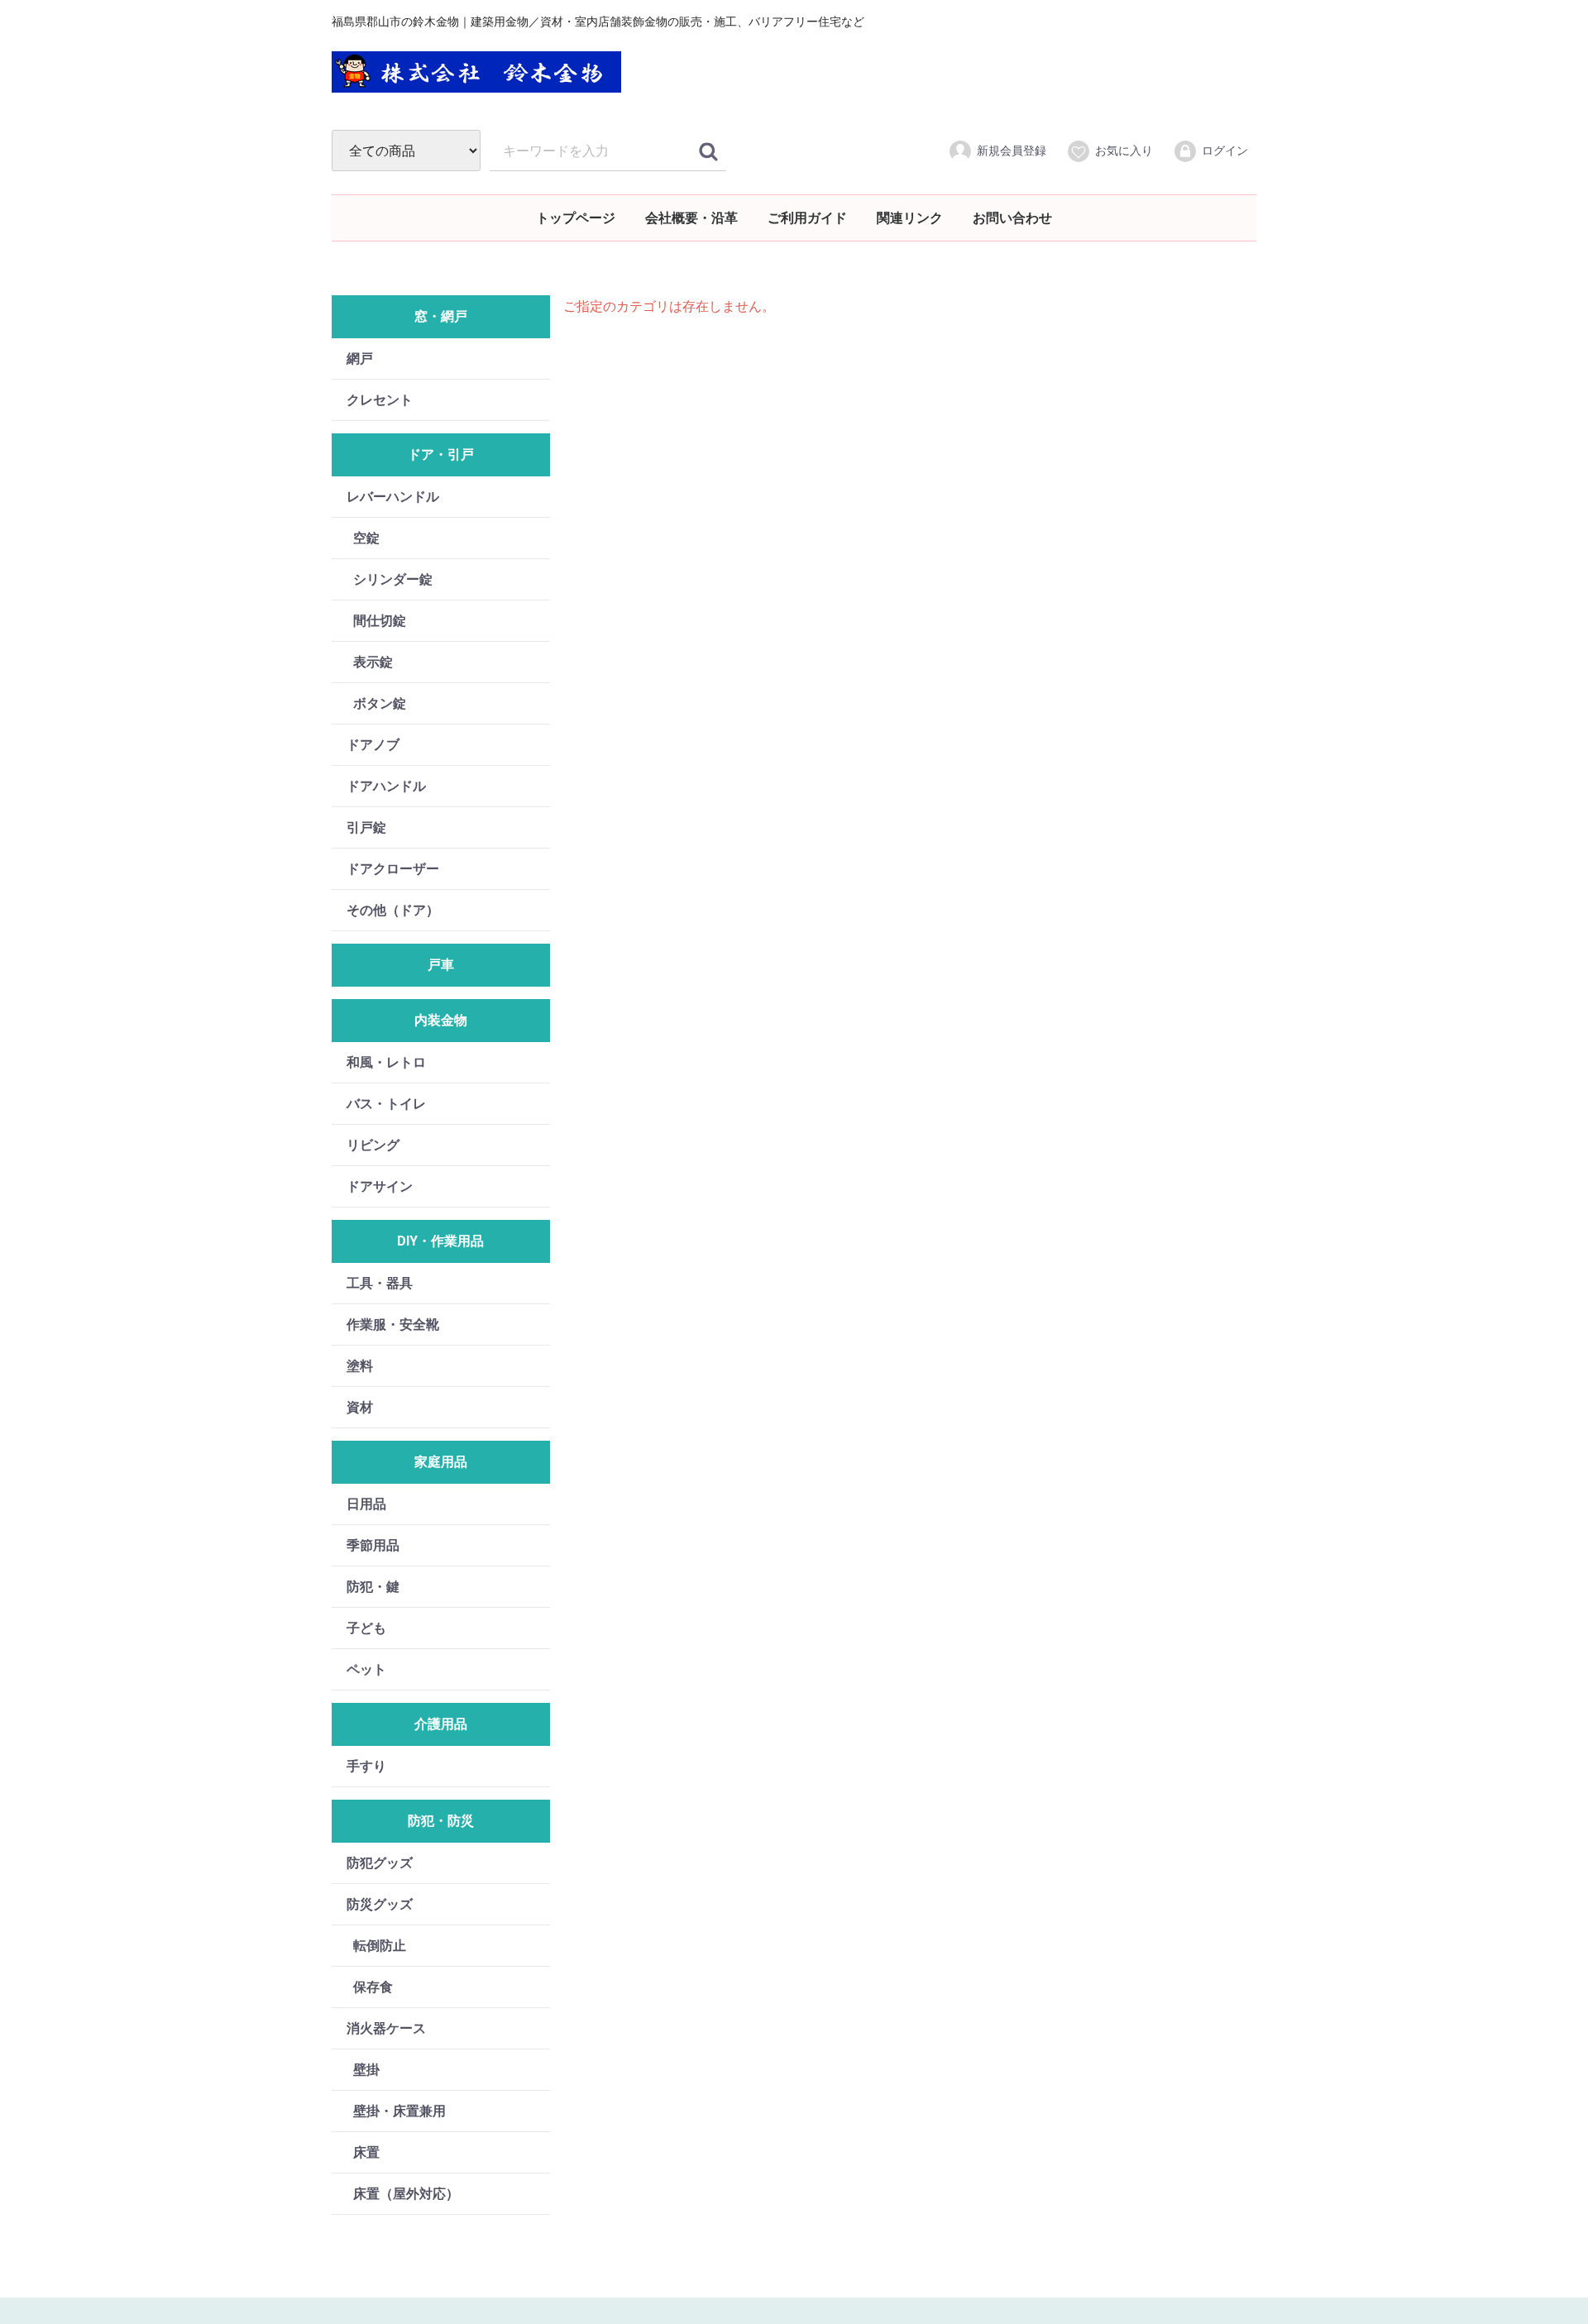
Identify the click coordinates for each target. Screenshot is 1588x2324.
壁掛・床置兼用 (399, 2111)
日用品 (366, 1504)
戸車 (441, 965)
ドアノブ (373, 745)
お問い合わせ (1012, 218)
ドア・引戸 (441, 454)
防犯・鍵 (373, 1587)
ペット (366, 1669)
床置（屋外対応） (406, 2194)
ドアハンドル (386, 786)
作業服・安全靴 (393, 1325)
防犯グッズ (380, 1863)
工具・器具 (380, 1283)
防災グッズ (380, 1904)
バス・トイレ (386, 1104)
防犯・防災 (441, 1821)
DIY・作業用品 (440, 1241)
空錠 (366, 538)
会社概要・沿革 (691, 218)
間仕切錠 (380, 621)
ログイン (1225, 151)
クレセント (380, 400)
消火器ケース (386, 2028)
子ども (366, 1628)
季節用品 (373, 1545)
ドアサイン (380, 1186)
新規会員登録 (1012, 151)
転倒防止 (380, 1946)
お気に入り (1124, 151)
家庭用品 (441, 1462)
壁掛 (366, 2070)
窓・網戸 (441, 316)
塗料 (360, 1366)
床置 (366, 2152)
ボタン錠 (380, 703)
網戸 (360, 359)
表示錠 (373, 662)
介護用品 (441, 1724)
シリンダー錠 (393, 579)
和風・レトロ (386, 1062)
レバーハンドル (393, 497)
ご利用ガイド (807, 218)
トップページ (576, 218)
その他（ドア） (393, 910)
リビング (373, 1145)
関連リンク (910, 218)
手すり (366, 1766)
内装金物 (441, 1020)
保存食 (373, 1987)
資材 (360, 1407)
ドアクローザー (393, 869)
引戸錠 (366, 827)
